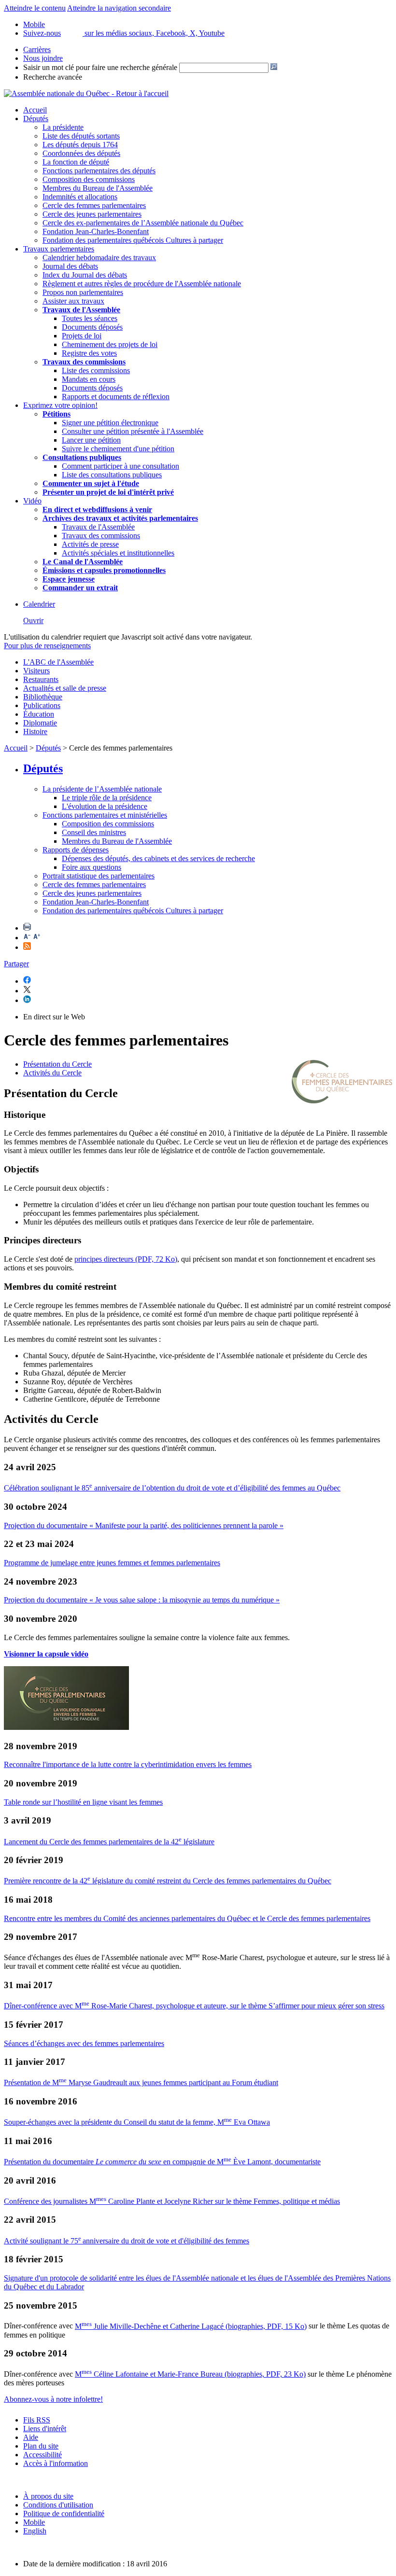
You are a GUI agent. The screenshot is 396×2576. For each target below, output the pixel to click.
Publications (42, 705)
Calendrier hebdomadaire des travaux (99, 258)
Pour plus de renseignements (47, 646)
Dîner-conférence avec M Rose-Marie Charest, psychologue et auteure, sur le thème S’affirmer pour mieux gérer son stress (194, 2006)
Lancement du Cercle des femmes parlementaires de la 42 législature (109, 1842)
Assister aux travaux (73, 301)
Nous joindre (43, 58)
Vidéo (32, 501)
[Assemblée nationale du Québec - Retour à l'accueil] (86, 93)
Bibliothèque (43, 697)
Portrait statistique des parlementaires (99, 876)
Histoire (35, 731)
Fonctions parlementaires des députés (99, 171)
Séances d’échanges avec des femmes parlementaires (84, 2043)
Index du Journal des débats (85, 275)
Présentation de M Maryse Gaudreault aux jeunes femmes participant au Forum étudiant (141, 2082)
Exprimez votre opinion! (60, 405)
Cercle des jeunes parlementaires (92, 214)
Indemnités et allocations (80, 197)
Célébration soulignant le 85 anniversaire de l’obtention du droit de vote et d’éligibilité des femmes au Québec (172, 1488)
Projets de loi (82, 336)
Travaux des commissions (84, 362)
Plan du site (41, 2446)
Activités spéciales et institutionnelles (118, 553)
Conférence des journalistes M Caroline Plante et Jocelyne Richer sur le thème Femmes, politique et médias (172, 2201)
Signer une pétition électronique (110, 423)
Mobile (34, 2522)
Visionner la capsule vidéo (46, 1654)
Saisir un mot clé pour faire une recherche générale (100, 67)
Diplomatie (40, 723)
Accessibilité (42, 2455)
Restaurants (41, 679)
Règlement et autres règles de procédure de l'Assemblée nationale (142, 284)
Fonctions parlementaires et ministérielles (105, 815)
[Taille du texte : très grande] (37, 938)
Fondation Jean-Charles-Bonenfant (96, 231)
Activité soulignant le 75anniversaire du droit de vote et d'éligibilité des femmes (127, 2241)
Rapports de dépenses (76, 850)
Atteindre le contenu (35, 8)
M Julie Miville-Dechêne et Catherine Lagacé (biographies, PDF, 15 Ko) (191, 2326)
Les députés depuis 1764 (80, 145)
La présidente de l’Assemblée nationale (102, 789)
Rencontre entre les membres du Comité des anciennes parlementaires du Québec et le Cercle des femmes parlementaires (187, 1918)
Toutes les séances (90, 318)
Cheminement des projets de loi (110, 344)
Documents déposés (92, 327)
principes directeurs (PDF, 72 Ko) (126, 1259)
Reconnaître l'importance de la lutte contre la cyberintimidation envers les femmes (128, 1764)
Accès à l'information (56, 2463)
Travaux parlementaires (59, 249)
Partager (16, 964)
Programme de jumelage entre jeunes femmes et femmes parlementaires (112, 1563)
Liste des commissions (96, 370)
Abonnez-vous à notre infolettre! (53, 2399)
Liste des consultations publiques (112, 475)
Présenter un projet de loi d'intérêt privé (108, 492)
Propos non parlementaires (83, 292)
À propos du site (48, 2496)
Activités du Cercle (52, 1073)
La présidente (63, 127)
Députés (36, 118)
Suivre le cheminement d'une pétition (118, 449)
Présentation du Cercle (57, 1064)
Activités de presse (90, 544)
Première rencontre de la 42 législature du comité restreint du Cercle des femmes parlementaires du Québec (168, 1881)
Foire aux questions (92, 867)
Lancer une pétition (91, 440)
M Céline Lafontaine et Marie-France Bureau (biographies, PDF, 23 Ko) (190, 2374)
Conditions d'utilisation (58, 2505)
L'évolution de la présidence (105, 806)
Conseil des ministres (94, 832)
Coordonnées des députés (81, 153)
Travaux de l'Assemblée (81, 310)
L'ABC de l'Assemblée (58, 662)
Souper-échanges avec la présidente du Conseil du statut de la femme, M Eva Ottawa (137, 2122)
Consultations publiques (82, 457)
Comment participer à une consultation (120, 466)
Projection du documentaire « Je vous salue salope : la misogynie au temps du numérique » (142, 1600)
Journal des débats (70, 266)
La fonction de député (76, 162)
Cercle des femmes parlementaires (94, 205)
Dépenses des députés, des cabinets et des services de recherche (158, 858)
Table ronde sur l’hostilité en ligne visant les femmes (83, 1802)
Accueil (35, 110)
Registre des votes (89, 353)
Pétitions (57, 414)
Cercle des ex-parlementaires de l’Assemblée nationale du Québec (143, 223)
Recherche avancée (53, 77)
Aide (31, 2437)
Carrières (37, 49)
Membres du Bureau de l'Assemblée (98, 188)
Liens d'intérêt (45, 2429)
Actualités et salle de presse (65, 688)
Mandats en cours (89, 379)
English (35, 2531)
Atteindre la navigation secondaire (119, 8)
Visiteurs (36, 671)
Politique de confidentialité (64, 2513)
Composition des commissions (89, 179)
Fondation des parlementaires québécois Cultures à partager (133, 240)
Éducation (39, 714)
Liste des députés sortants (81, 136)
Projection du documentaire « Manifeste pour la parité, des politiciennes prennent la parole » (144, 1525)
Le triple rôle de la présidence (107, 798)
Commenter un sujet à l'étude (91, 483)
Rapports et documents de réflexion (116, 397)
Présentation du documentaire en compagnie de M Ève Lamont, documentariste (162, 2162)
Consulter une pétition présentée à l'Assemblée (133, 431)
